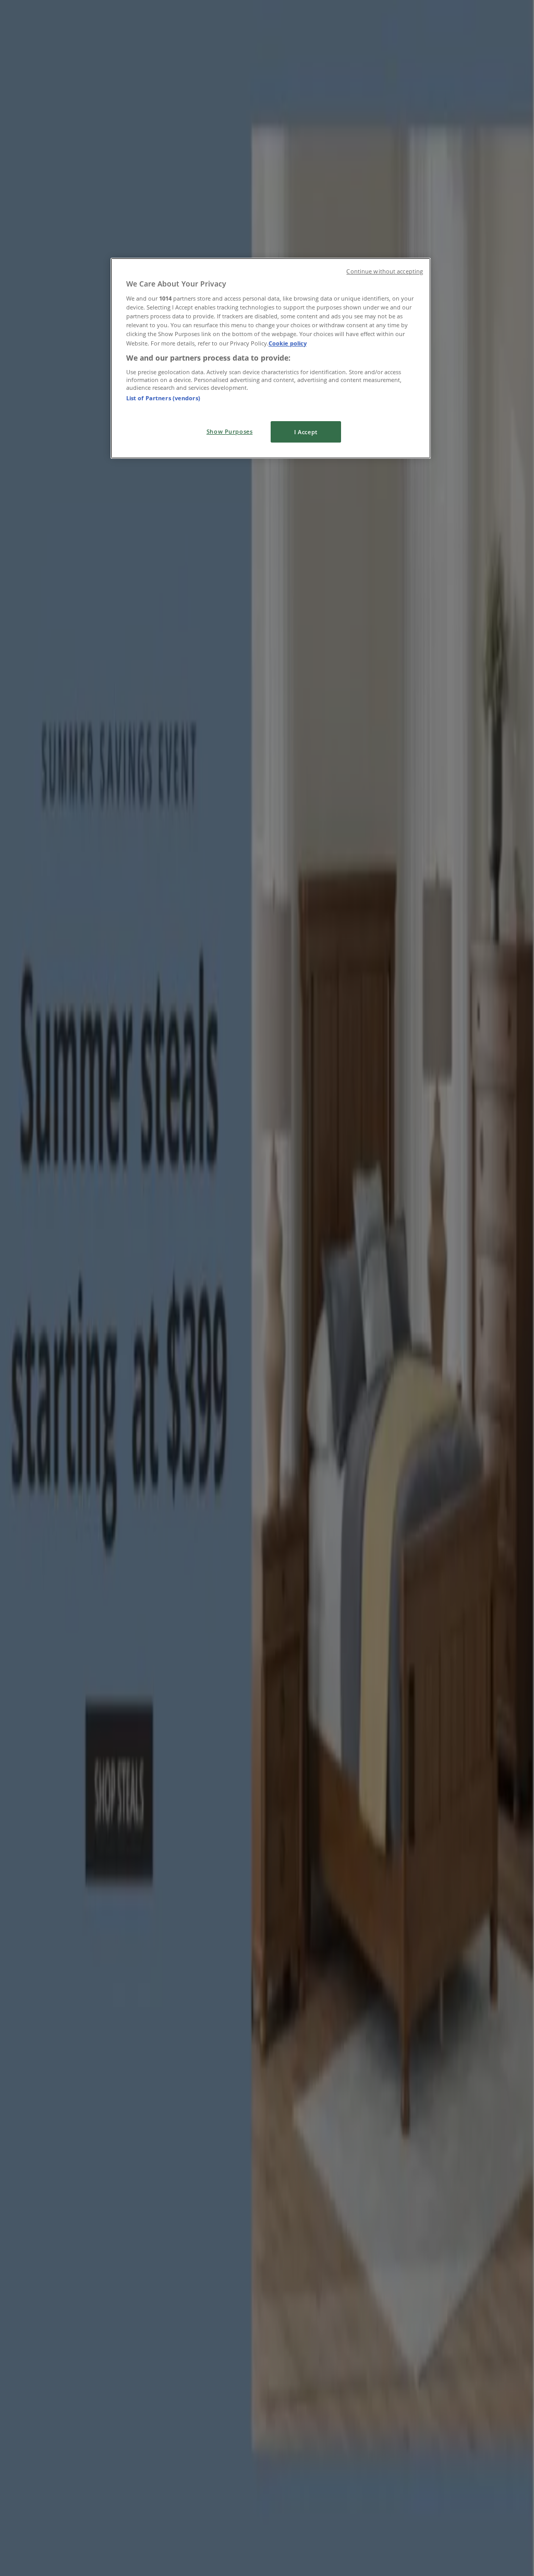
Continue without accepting (385, 271)
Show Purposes (229, 431)
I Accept (306, 432)
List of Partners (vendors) (163, 398)
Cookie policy (288, 343)
